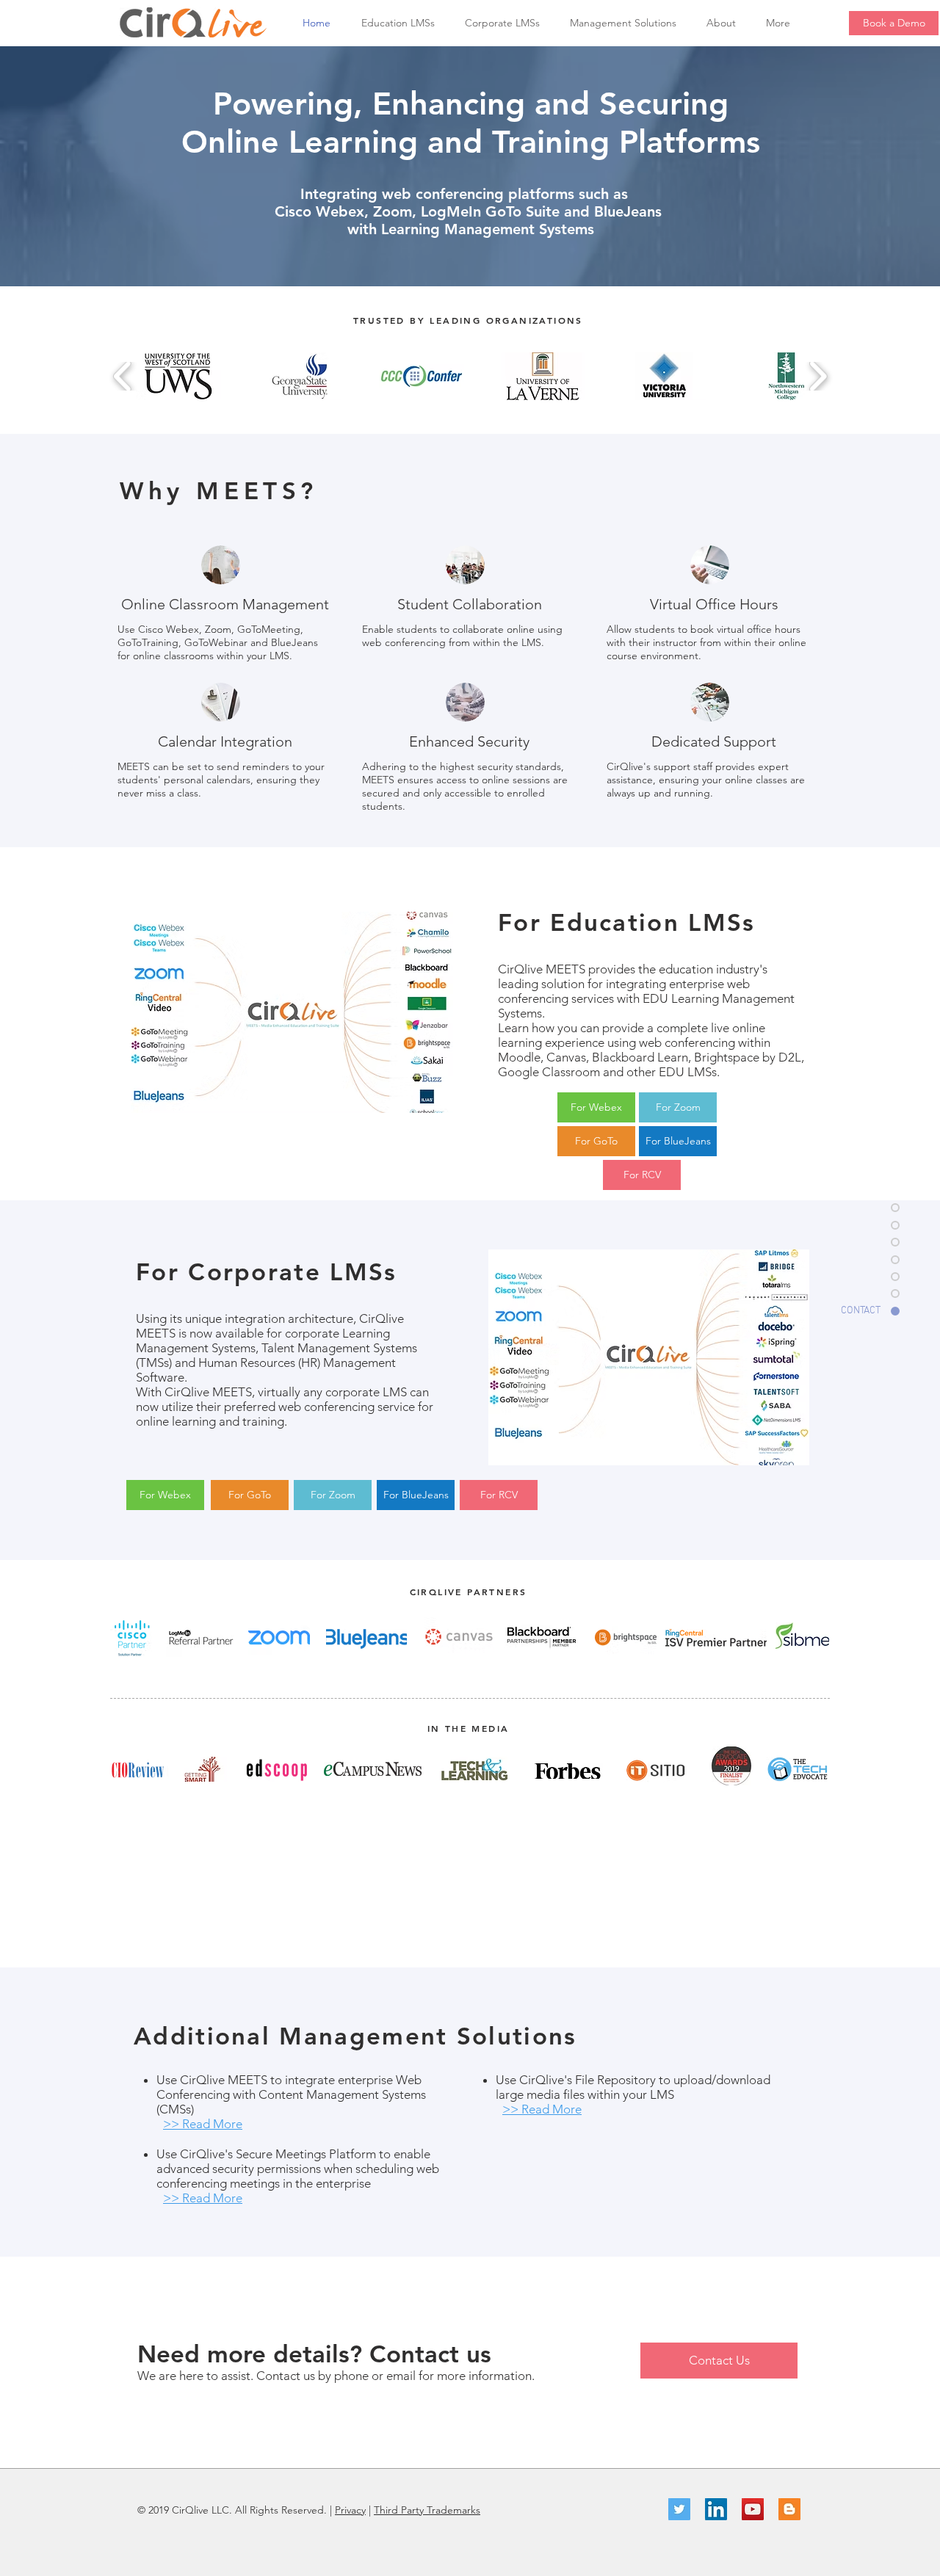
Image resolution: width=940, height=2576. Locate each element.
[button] (402, 23)
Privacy (350, 2510)
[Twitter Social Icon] (679, 2509)
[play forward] (818, 376)
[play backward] (123, 376)
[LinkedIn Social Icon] (716, 2509)
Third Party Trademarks (427, 2510)
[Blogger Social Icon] (789, 2509)
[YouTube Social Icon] (753, 2509)
